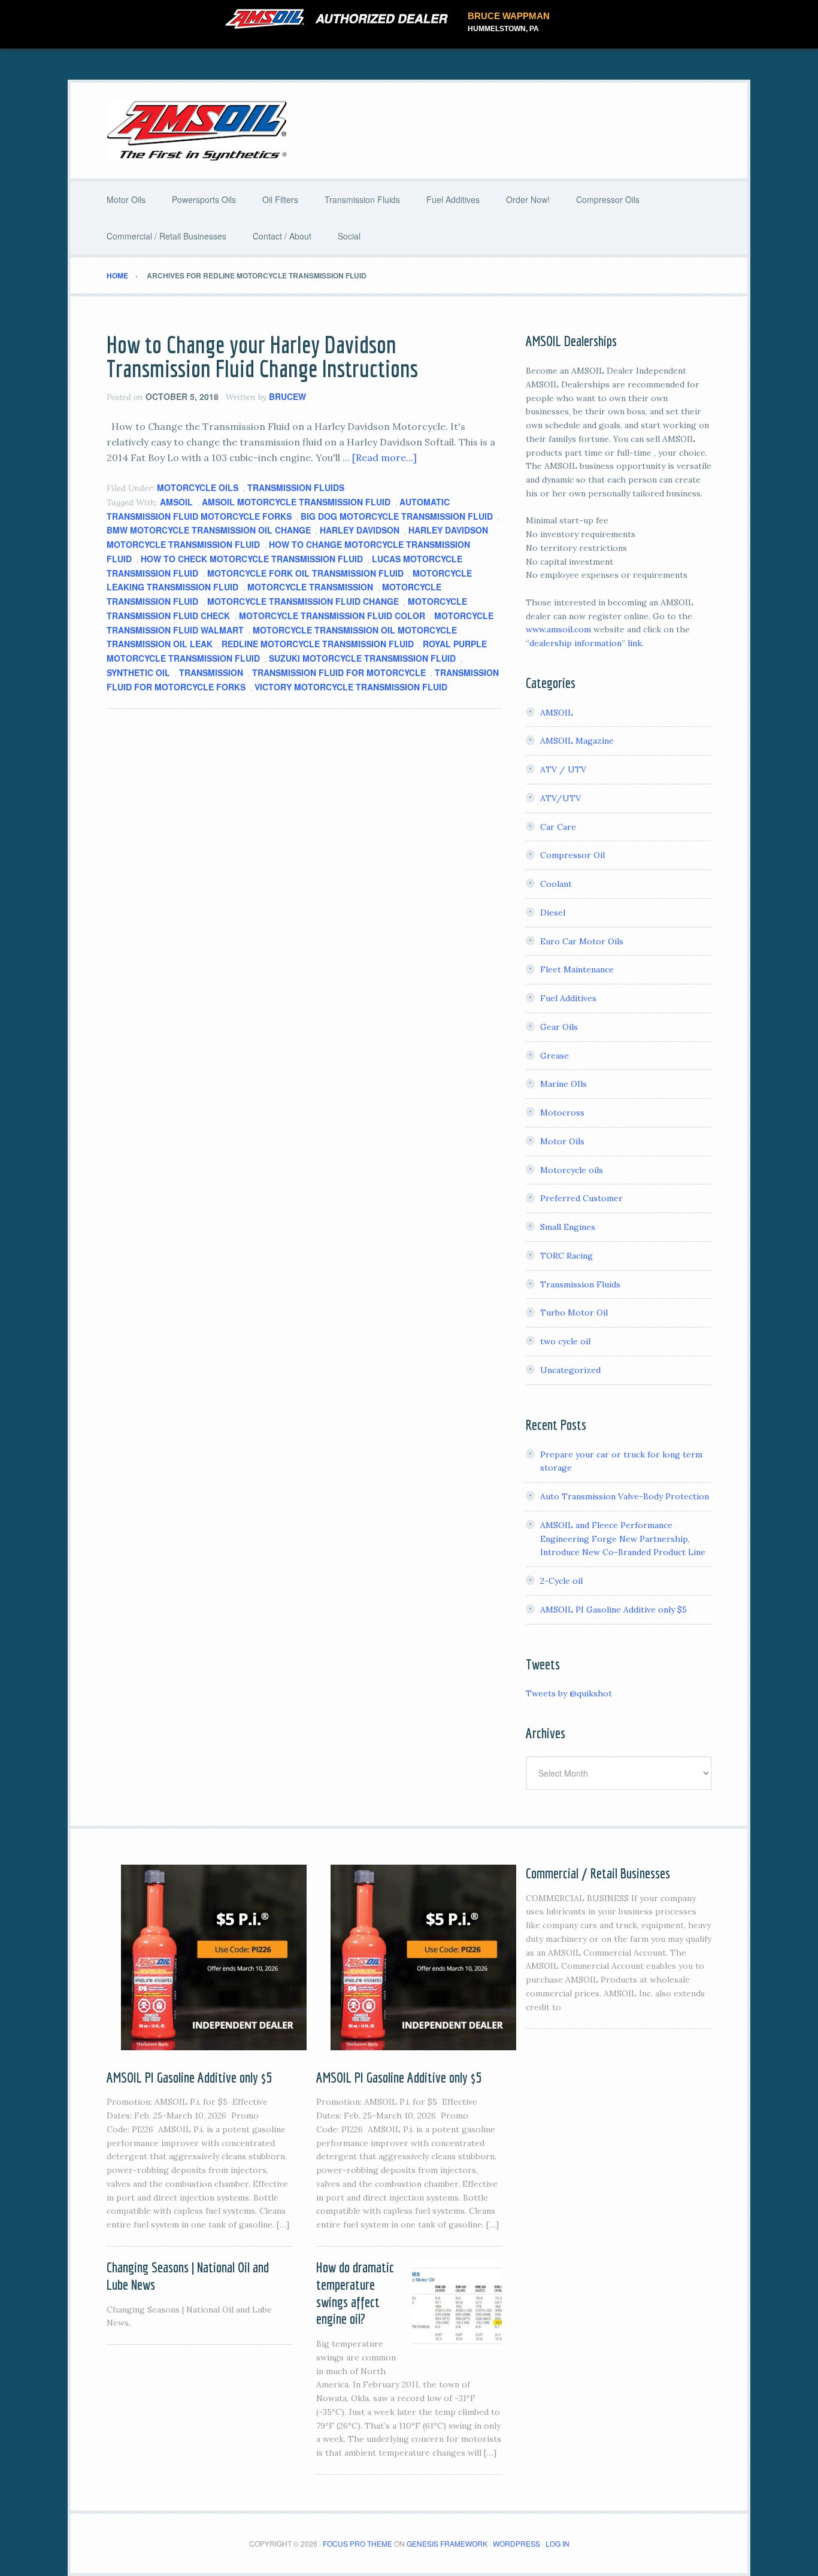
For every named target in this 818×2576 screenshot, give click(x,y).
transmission (211, 672)
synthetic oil (138, 672)
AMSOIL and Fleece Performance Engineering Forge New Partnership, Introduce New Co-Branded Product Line (623, 1539)
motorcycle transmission (310, 587)
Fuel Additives (568, 998)
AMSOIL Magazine (577, 741)
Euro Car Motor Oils (582, 941)
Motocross (562, 1113)
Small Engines (568, 1227)
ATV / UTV (563, 769)
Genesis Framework (447, 2543)
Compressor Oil (572, 855)
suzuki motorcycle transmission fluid (362, 658)
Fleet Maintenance (577, 969)
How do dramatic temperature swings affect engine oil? (355, 2293)
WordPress (516, 2543)
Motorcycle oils (198, 487)
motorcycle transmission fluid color (332, 616)
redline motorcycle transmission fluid (318, 644)
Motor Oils (562, 1141)
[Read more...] (384, 457)
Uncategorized (570, 1370)
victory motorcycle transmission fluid (351, 687)
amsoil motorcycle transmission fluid (296, 502)
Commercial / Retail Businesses (598, 1873)
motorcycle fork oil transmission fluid (305, 573)
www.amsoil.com (558, 629)
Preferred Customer (581, 1198)
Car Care (558, 827)
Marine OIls (563, 1084)
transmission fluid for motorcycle (339, 672)
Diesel (553, 913)
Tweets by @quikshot (569, 1693)
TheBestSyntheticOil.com (409, 131)
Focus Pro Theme (358, 2543)
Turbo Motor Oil (574, 1313)
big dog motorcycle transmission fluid (397, 516)
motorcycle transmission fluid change (303, 601)
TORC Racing (566, 1256)
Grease (555, 1056)
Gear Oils (559, 1027)
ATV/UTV (561, 798)
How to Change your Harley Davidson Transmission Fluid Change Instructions (262, 356)
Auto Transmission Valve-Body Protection (625, 1496)
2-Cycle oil (561, 1581)
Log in (558, 2543)
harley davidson (360, 530)
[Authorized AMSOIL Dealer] (340, 19)
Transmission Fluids (296, 487)
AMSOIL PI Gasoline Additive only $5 (613, 1610)
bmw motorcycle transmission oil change (209, 530)
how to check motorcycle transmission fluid (252, 559)
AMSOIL (176, 502)
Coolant (556, 884)
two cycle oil (565, 1341)
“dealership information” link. (585, 643)
